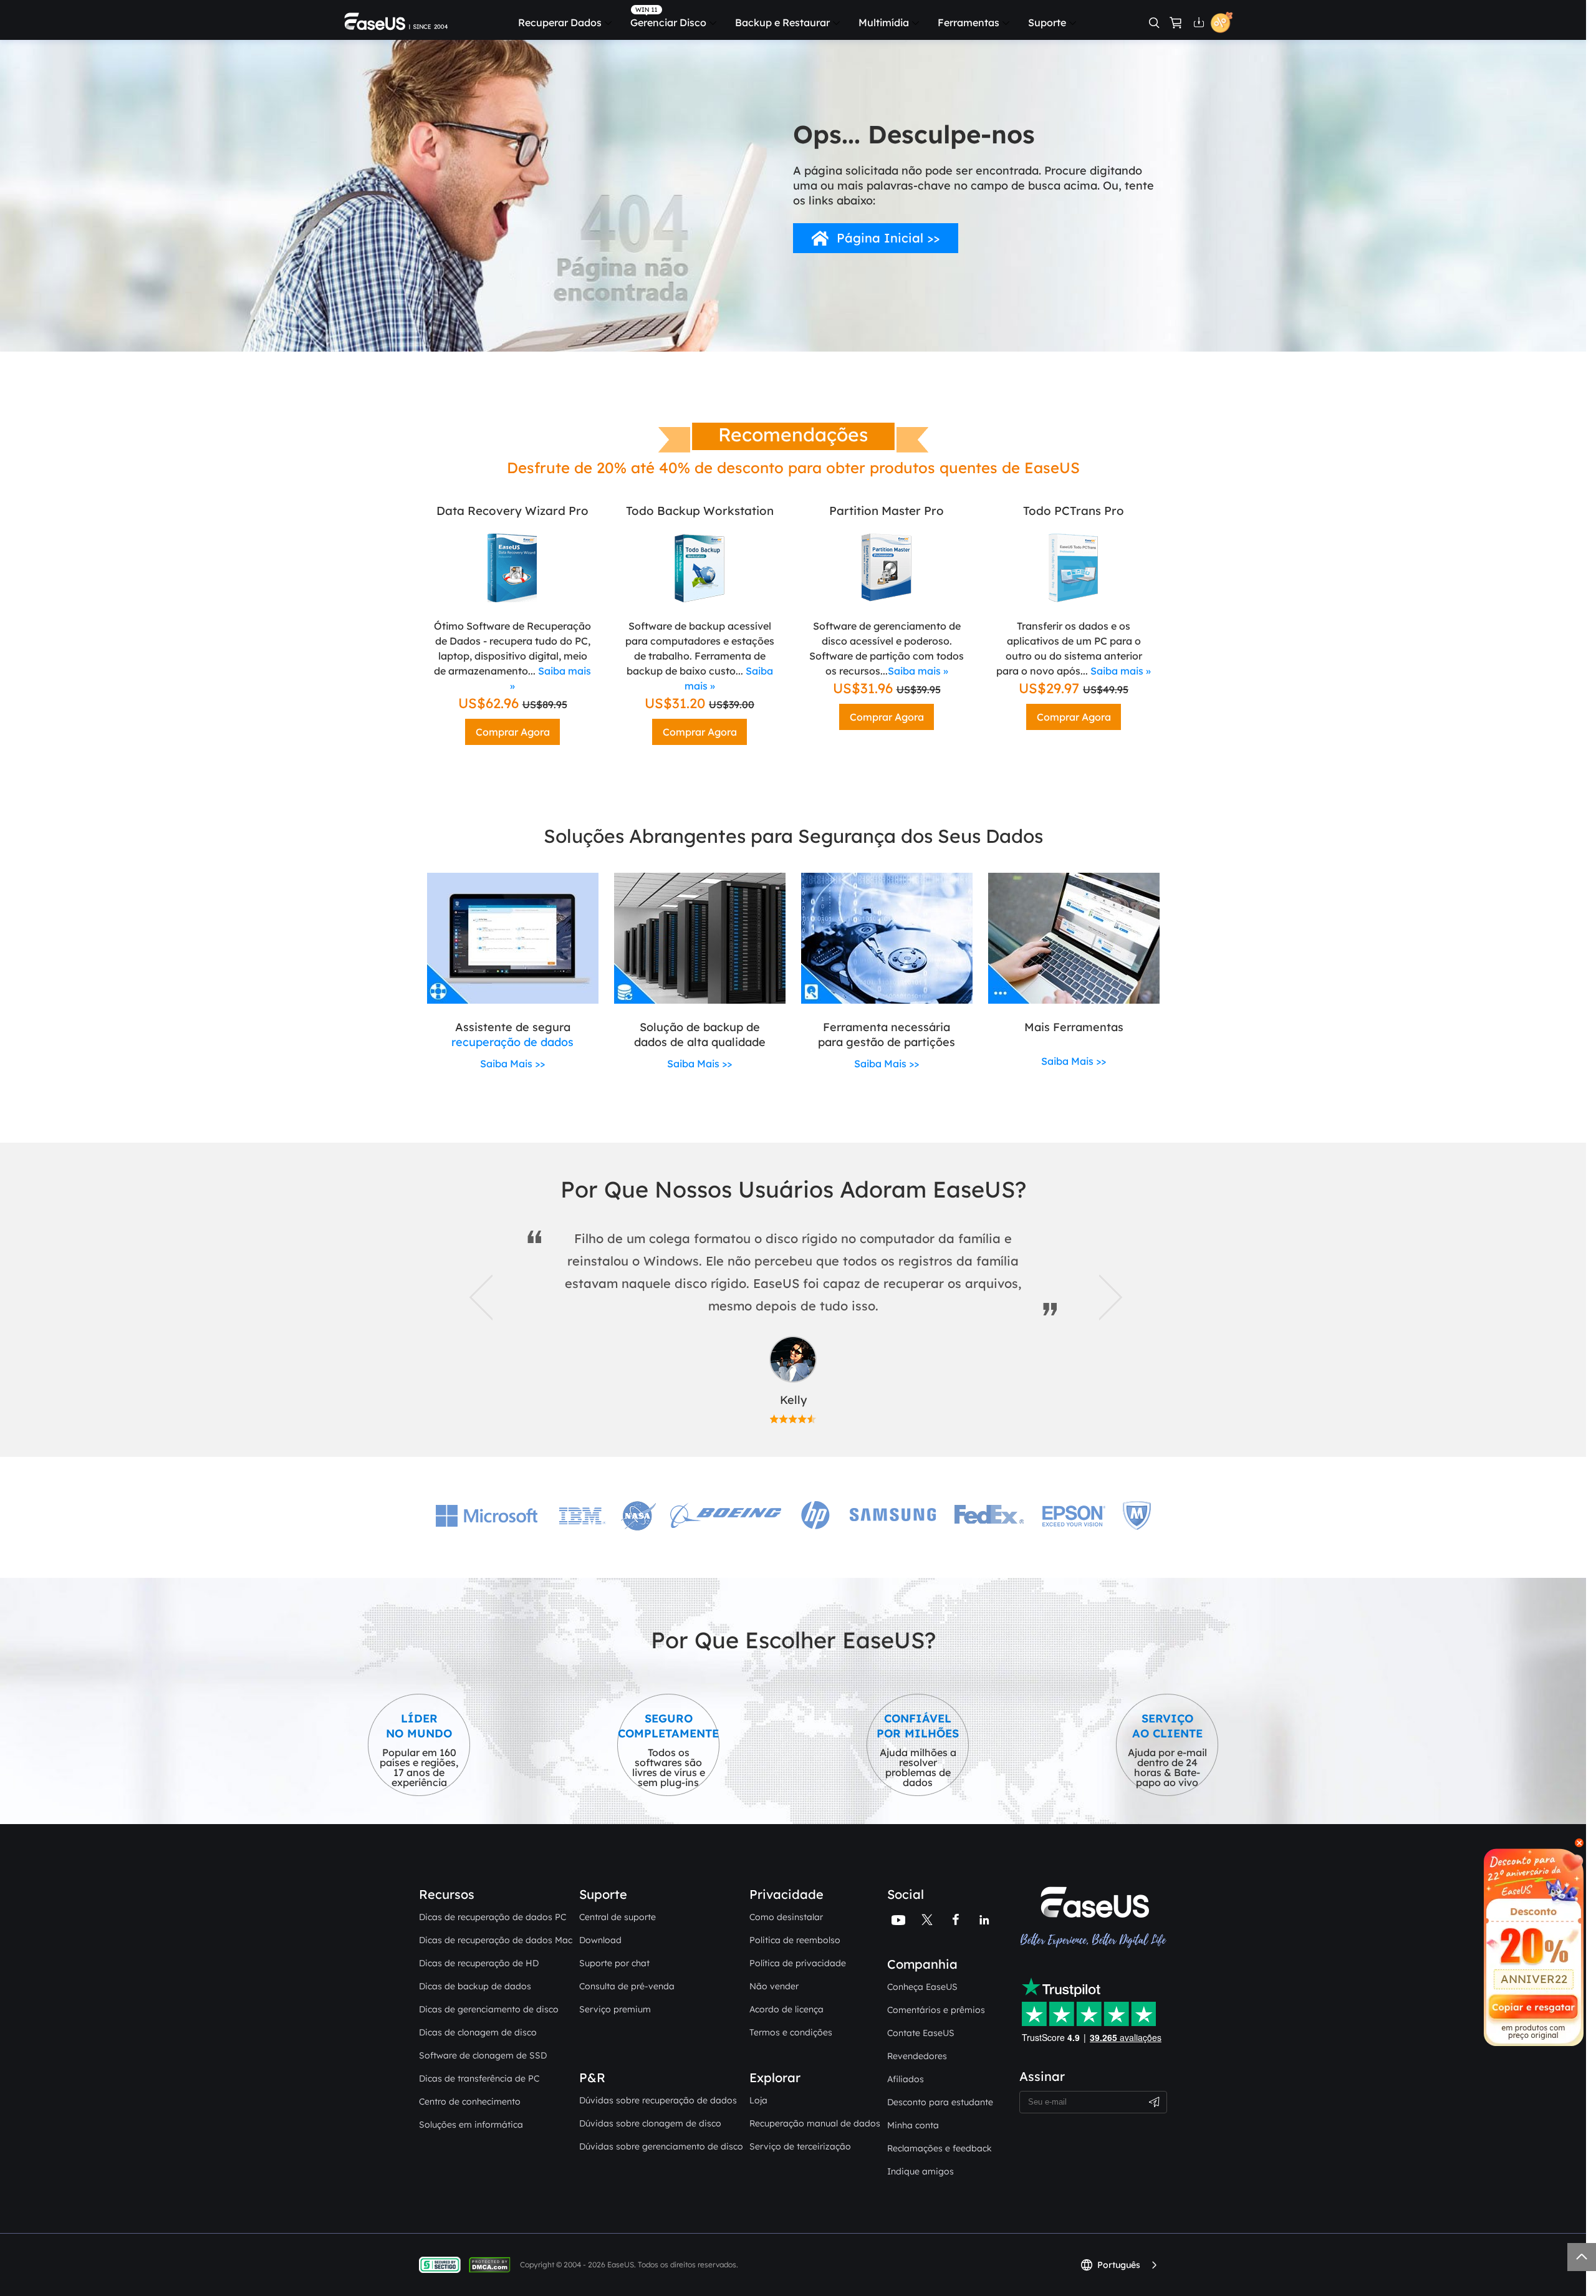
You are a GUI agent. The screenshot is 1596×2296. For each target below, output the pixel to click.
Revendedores (917, 2056)
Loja (758, 2100)
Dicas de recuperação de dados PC (493, 1917)
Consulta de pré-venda (627, 1986)
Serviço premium (615, 2009)
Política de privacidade (798, 1963)
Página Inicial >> (888, 238)
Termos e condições (791, 2032)
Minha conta (913, 2125)
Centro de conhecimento (470, 2101)
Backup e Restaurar (782, 22)
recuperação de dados (512, 1042)
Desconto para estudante (940, 2102)
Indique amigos (921, 2171)
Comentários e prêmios (936, 2010)
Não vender (774, 1986)
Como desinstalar (786, 1917)
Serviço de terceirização (800, 2146)
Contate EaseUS (921, 2033)
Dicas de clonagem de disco (478, 2032)
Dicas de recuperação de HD (479, 1963)
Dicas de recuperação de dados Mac (496, 1940)
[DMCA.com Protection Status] (493, 2264)
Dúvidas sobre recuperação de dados (658, 2100)
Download (600, 1940)
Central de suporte (618, 1917)
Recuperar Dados (560, 22)
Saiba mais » (918, 671)
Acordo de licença (786, 2009)
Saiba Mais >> (512, 1064)
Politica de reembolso (795, 1940)
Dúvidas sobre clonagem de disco (650, 2123)
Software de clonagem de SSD (483, 2055)
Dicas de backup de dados (475, 1986)
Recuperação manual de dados (815, 2123)
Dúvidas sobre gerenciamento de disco (661, 2146)
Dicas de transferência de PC (479, 2078)
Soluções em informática (471, 2125)
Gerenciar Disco (668, 22)
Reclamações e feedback (940, 2148)
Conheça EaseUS (922, 1987)
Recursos (447, 1894)
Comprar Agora (513, 732)
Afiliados (906, 2079)
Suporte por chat (614, 1963)
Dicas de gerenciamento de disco (489, 2009)
